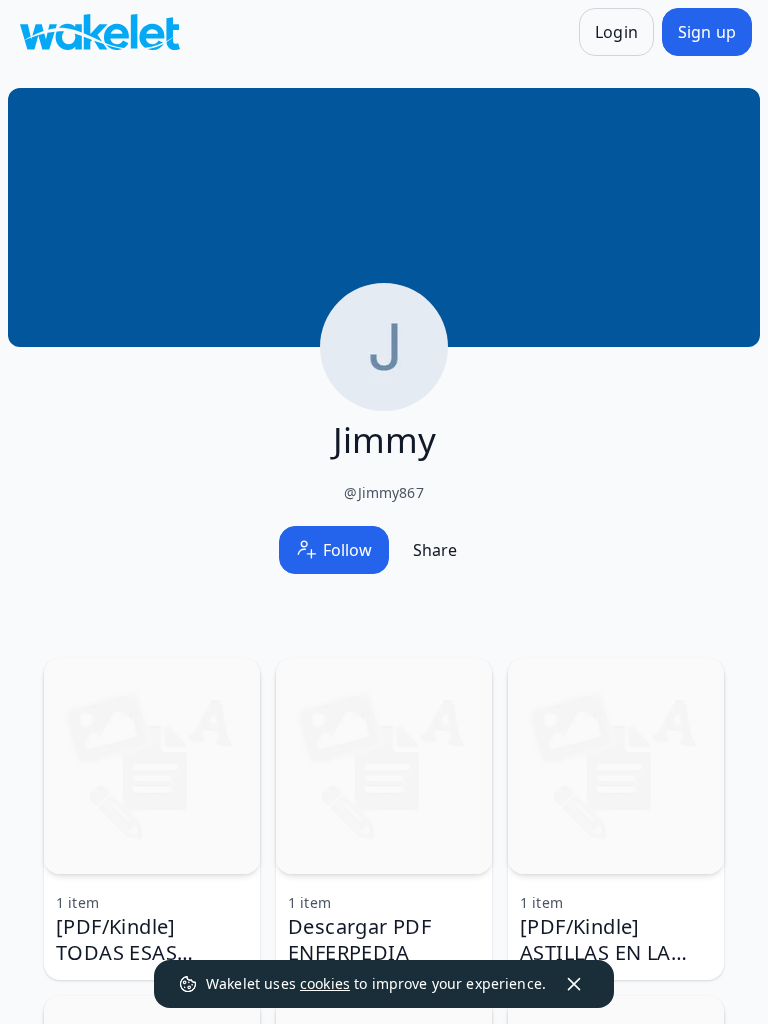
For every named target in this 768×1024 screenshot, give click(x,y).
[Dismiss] (574, 984)
